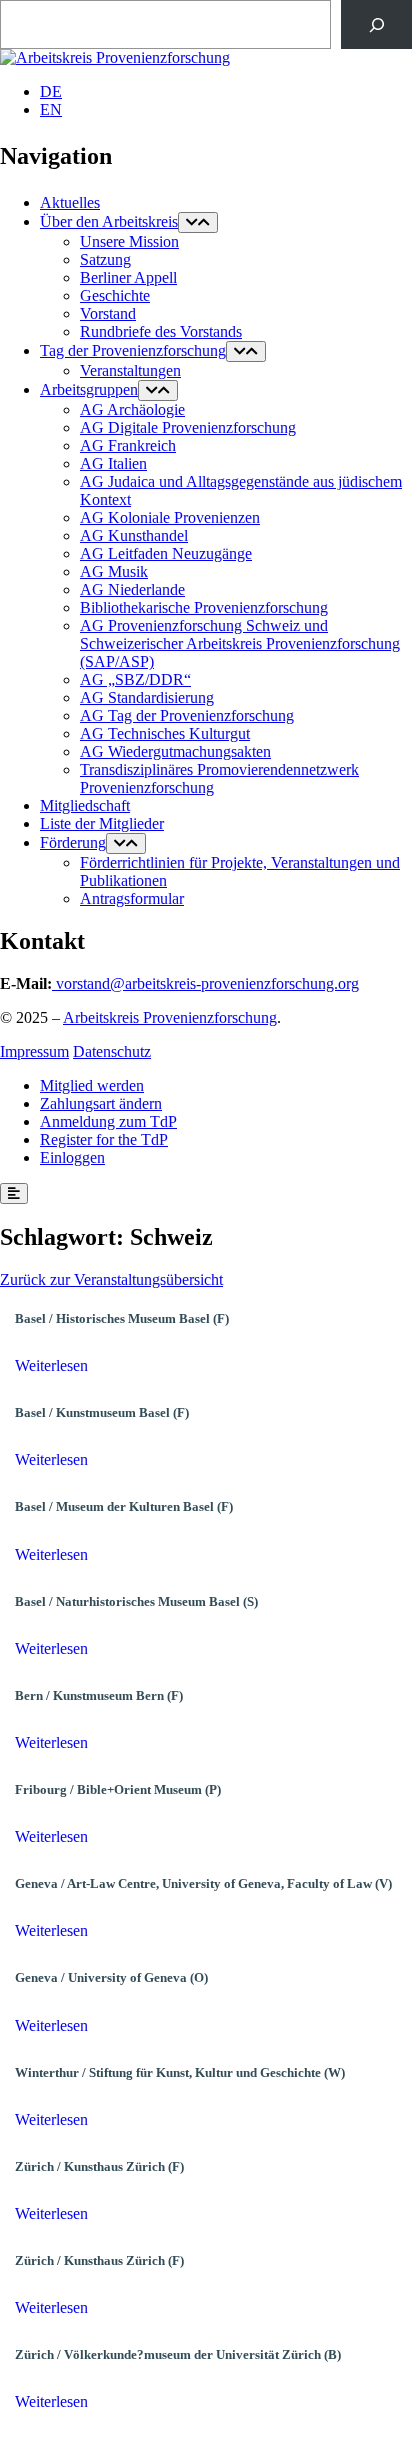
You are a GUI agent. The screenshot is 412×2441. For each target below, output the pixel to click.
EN (51, 109)
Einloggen (72, 1157)
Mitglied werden (92, 1085)
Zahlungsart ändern (101, 1103)
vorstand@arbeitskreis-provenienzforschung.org (207, 983)
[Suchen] (376, 24)
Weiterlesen (51, 1365)
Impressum (34, 1051)
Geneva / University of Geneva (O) (111, 1977)
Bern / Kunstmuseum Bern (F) (99, 1695)
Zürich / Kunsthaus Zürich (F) (99, 2166)
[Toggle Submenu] (198, 222)
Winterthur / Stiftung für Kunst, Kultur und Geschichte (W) (180, 2072)
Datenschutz (112, 1051)
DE (51, 91)
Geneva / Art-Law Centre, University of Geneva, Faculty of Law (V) (203, 1883)
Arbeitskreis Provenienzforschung (170, 1017)
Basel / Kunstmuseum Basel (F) (102, 1412)
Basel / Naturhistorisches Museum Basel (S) (136, 1601)
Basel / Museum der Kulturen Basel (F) (124, 1506)
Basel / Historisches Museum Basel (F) (122, 1318)
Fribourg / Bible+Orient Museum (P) (118, 1789)
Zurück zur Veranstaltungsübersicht (111, 1279)
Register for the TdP (104, 1139)
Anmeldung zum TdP (108, 1121)
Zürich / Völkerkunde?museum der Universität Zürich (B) (178, 2354)
